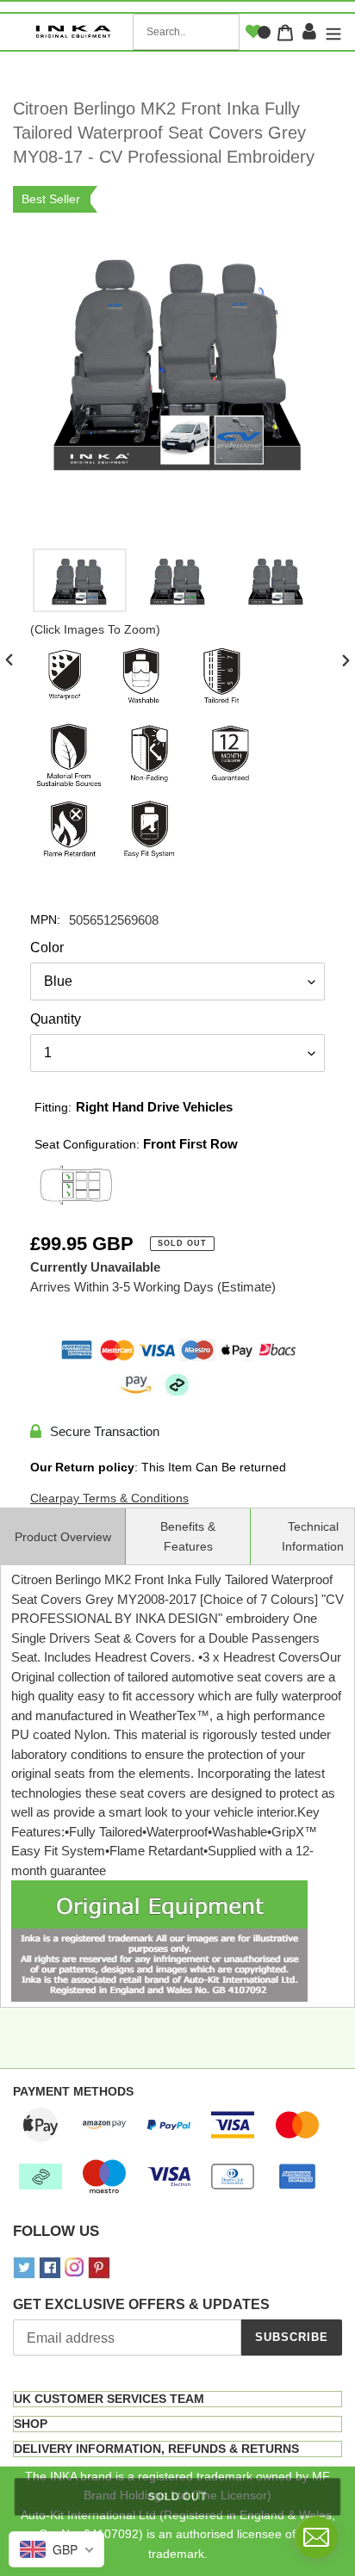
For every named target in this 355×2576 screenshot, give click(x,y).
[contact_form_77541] (316, 2537)
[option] (79, 585)
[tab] (177, 2399)
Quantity (56, 1019)
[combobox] (186, 32)
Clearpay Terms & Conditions (109, 1498)
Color (47, 947)
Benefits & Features (188, 1536)
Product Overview (63, 1537)
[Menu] (331, 32)
